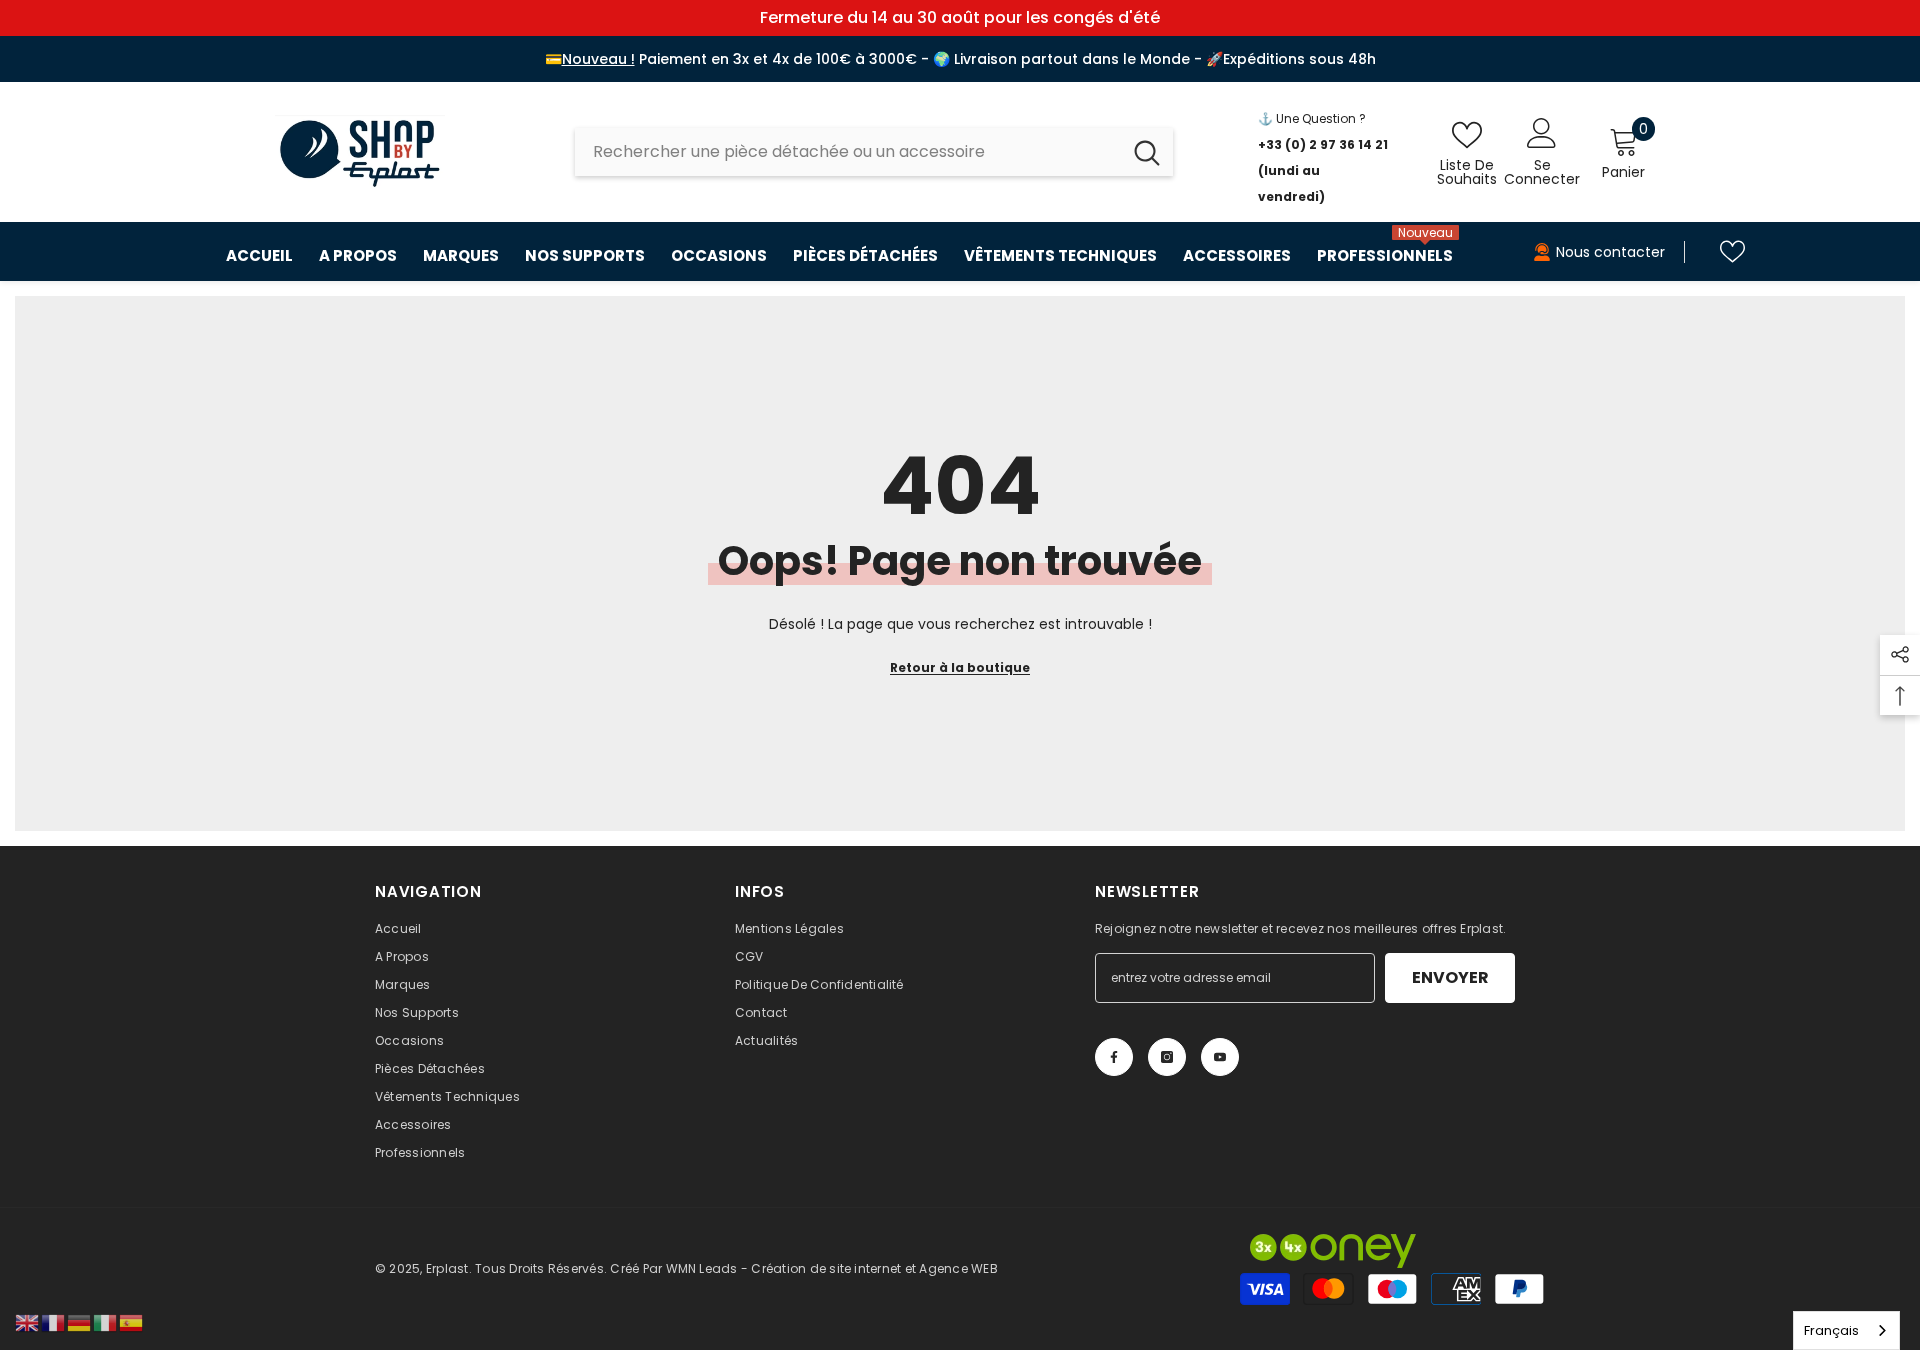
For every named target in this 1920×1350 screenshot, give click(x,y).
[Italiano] (106, 1322)
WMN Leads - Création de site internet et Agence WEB (832, 1268)
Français (1831, 1330)
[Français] (54, 1322)
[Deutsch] (80, 1322)
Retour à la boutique (960, 667)
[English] (28, 1322)
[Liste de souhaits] (1732, 251)
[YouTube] (1220, 1057)
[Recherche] (874, 152)
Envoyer (1450, 977)
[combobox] (848, 152)
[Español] (132, 1322)
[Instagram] (1167, 1057)
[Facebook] (1114, 1057)
